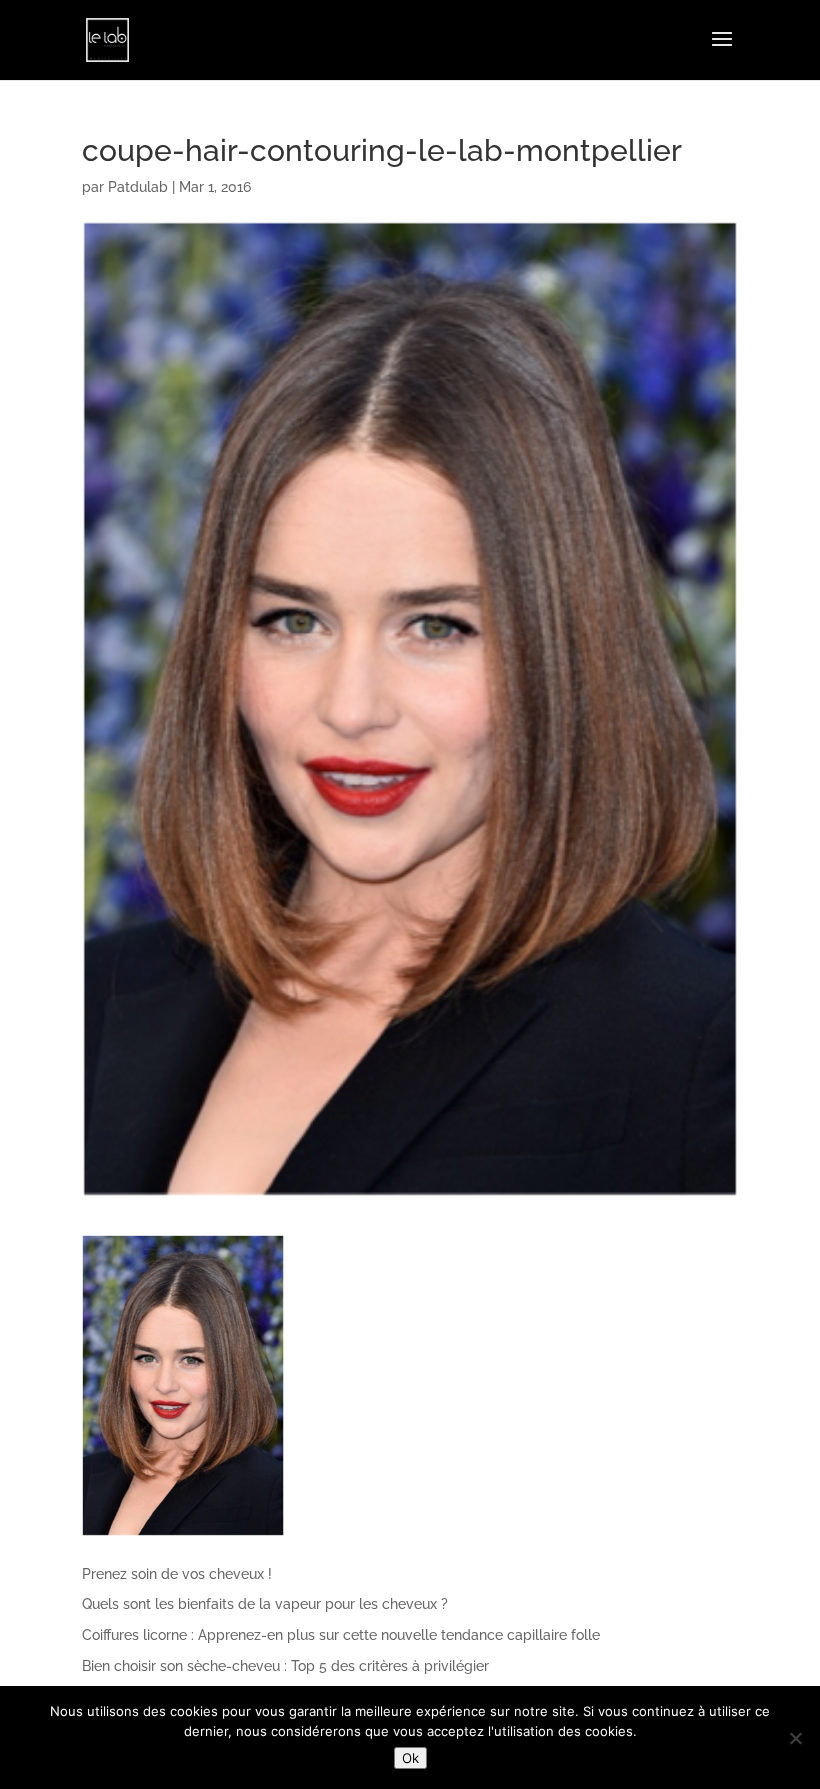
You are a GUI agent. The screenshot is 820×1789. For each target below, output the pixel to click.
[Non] (795, 1738)
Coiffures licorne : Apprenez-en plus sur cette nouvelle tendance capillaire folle (341, 1635)
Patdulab (138, 187)
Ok (410, 1758)
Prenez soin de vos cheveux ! (177, 1574)
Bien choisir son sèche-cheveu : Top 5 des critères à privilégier (285, 1666)
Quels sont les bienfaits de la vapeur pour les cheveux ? (265, 1604)
